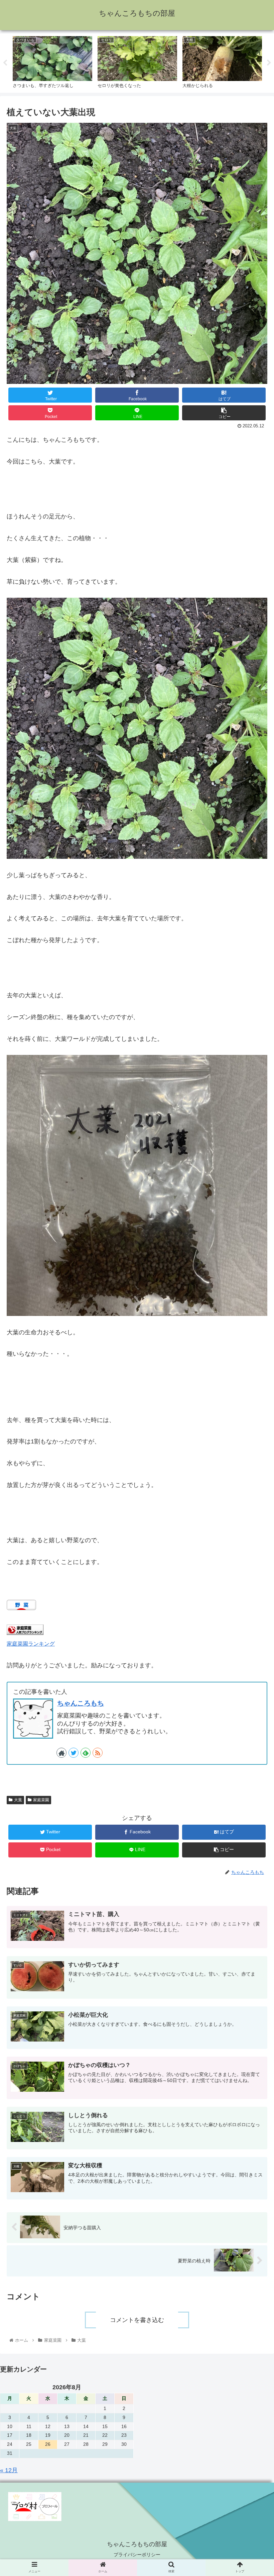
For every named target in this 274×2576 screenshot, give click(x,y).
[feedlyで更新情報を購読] (86, 1753)
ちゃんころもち (81, 1703)
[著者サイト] (61, 1753)
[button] (253, 1348)
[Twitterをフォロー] (74, 1753)
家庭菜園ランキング (31, 1644)
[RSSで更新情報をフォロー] (98, 1753)
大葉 (18, 1800)
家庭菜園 (41, 1800)
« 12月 (9, 2470)
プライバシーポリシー (137, 2555)
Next (269, 63)
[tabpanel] (52, 62)
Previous (5, 63)
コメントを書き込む (137, 2320)
